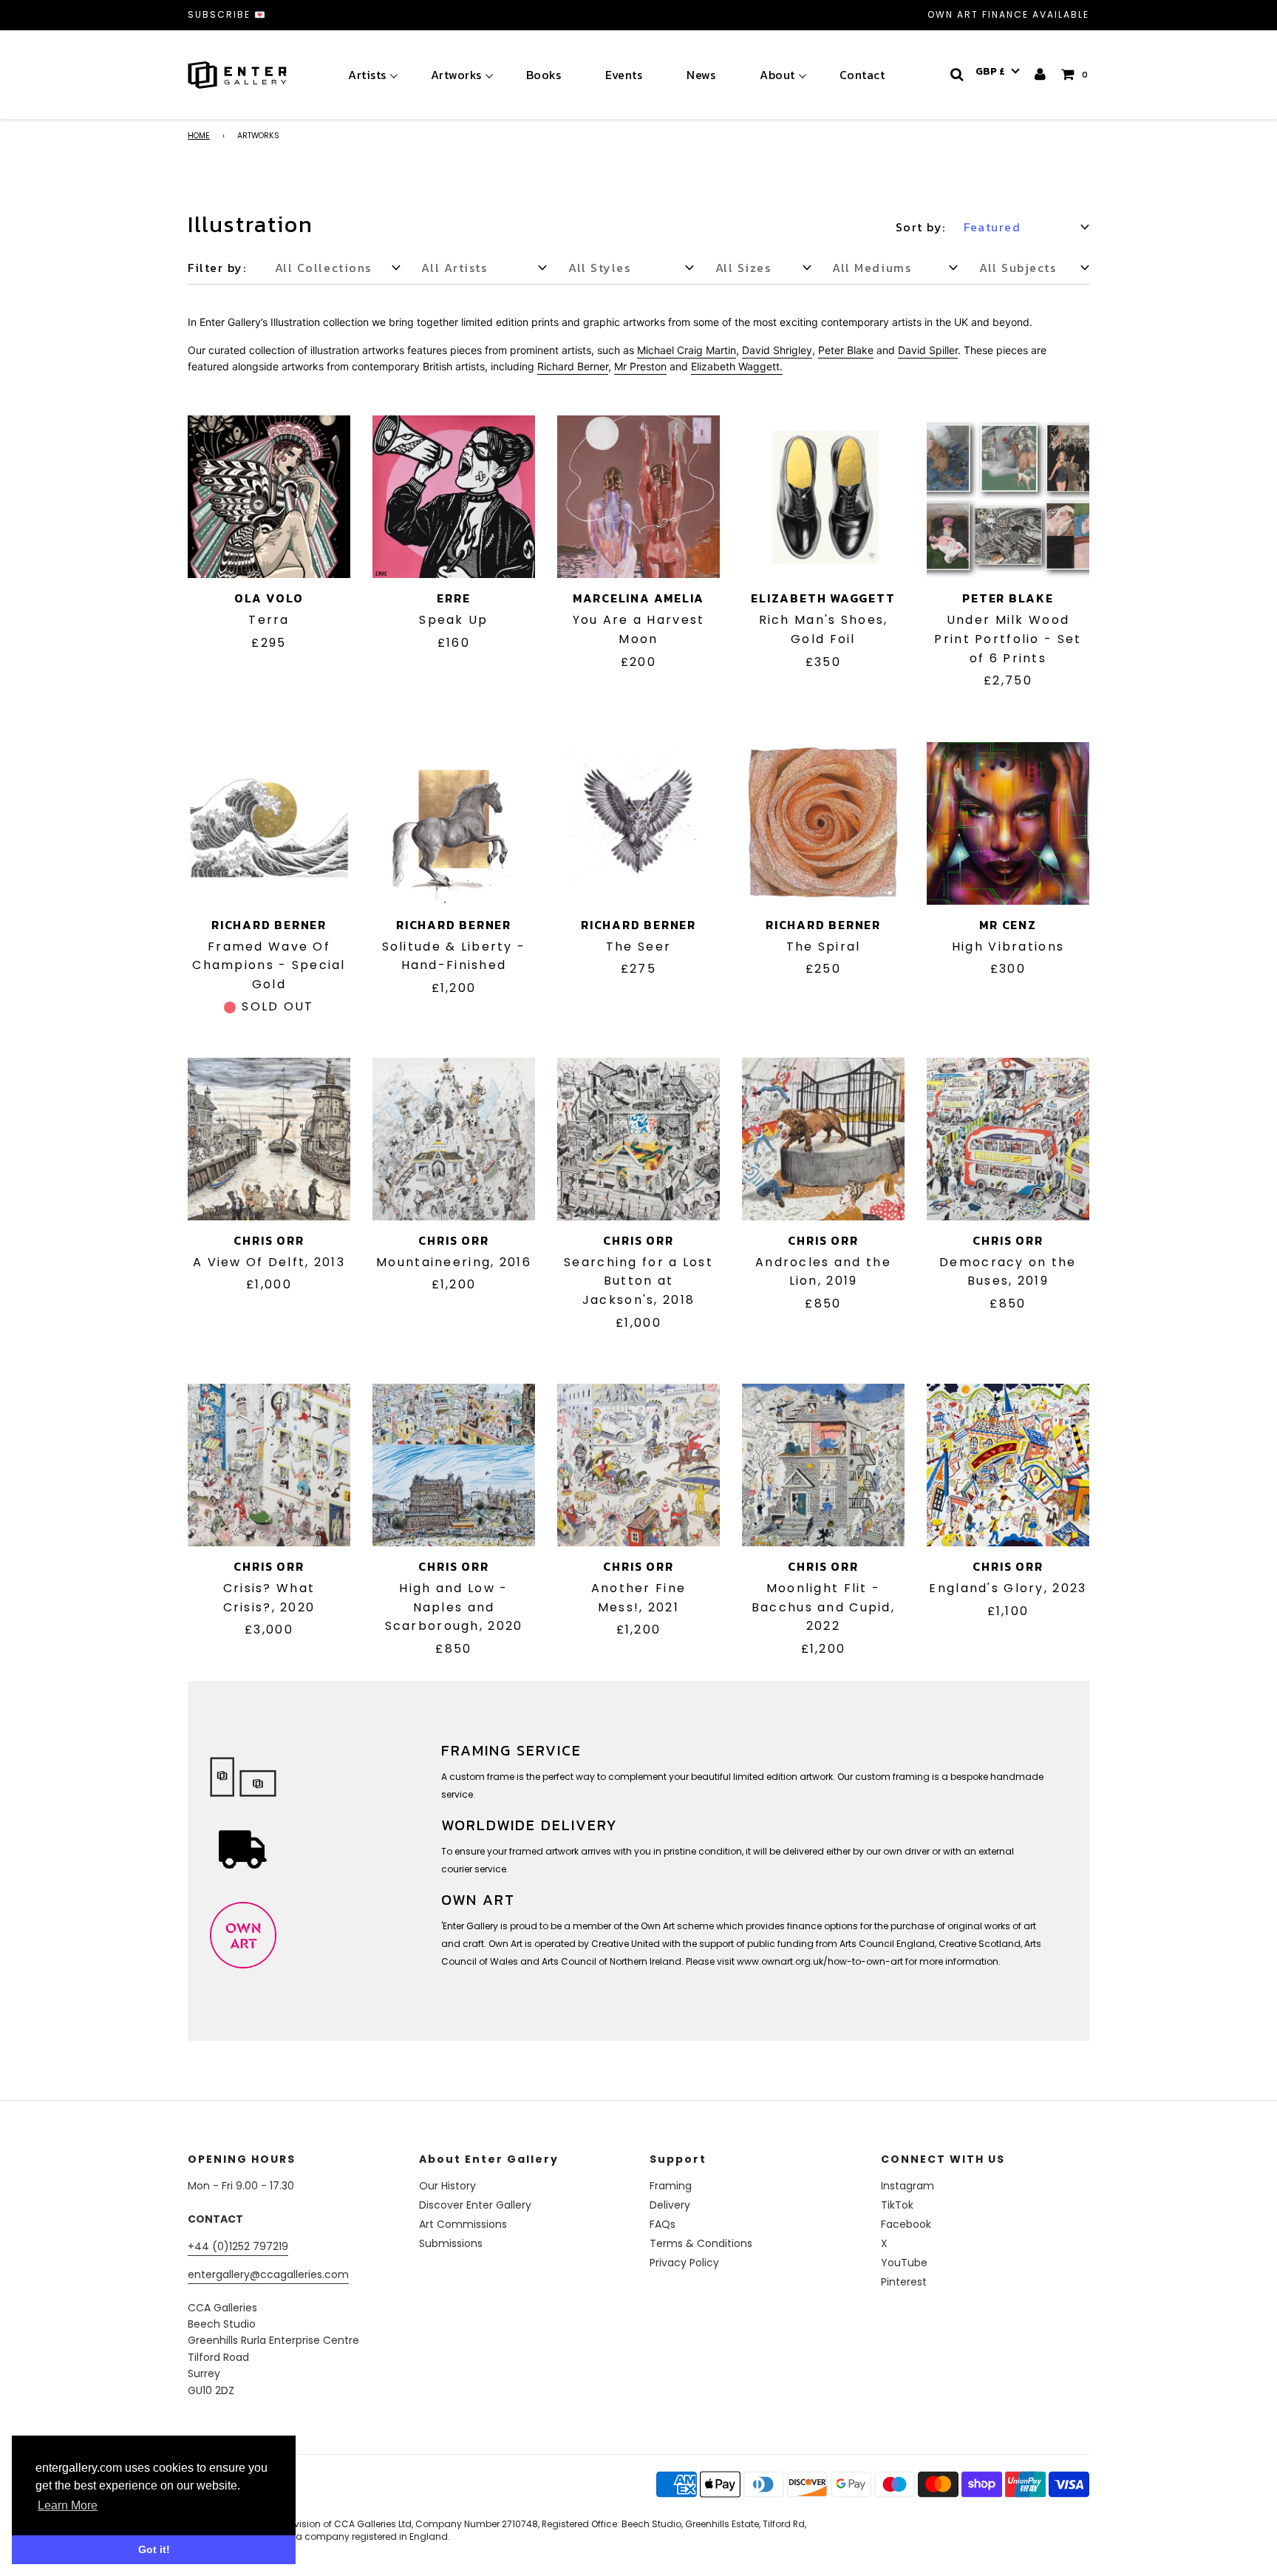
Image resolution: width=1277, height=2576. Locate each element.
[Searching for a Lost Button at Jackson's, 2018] (638, 1139)
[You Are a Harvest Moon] (638, 497)
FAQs (663, 2224)
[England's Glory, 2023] (1008, 1465)
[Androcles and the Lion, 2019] (823, 1139)
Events (624, 75)
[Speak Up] (454, 497)
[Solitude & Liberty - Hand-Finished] (454, 823)
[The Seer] (638, 823)
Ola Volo (269, 598)
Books (544, 75)
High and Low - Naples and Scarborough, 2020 (454, 1607)
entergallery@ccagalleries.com (268, 2274)
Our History (447, 2186)
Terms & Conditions (701, 2243)
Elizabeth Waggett (823, 598)
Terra (269, 620)
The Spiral (824, 947)
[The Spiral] (823, 823)
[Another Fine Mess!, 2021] (638, 1465)
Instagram (907, 2186)
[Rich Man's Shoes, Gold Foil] (823, 497)
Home (199, 136)
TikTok (897, 2205)
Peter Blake (1008, 598)
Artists (367, 75)
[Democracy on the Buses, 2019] (1008, 1139)
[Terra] (269, 497)
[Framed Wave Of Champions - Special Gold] (269, 823)
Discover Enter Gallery (475, 2205)
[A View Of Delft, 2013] (269, 1139)
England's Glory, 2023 (1008, 1588)
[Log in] (1041, 74)
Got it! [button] (154, 2549)
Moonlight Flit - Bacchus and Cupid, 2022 (823, 1607)
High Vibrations (1008, 947)
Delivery (670, 2205)
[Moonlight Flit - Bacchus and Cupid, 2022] (823, 1465)
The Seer (638, 947)
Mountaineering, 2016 (454, 1262)
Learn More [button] (68, 2505)
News (701, 75)
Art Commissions (463, 2224)
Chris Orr (269, 1240)
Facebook (906, 2224)
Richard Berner (269, 925)
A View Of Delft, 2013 (269, 1262)
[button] (998, 72)
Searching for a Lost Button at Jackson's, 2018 (638, 1281)
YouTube (904, 2263)
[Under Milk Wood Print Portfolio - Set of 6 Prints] (1008, 497)
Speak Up (453, 620)
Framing (671, 2186)
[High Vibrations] (1008, 823)
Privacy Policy (684, 2263)
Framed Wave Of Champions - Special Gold (269, 965)
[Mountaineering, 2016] (454, 1139)
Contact (862, 75)
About (777, 75)
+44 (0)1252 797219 (238, 2246)
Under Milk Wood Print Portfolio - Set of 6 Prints (1008, 639)
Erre (453, 598)
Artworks (456, 75)
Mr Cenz (1008, 925)
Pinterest (904, 2282)
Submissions (451, 2243)
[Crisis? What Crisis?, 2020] (269, 1465)
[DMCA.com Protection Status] (304, 2502)
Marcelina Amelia (638, 598)
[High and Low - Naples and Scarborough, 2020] (454, 1465)
